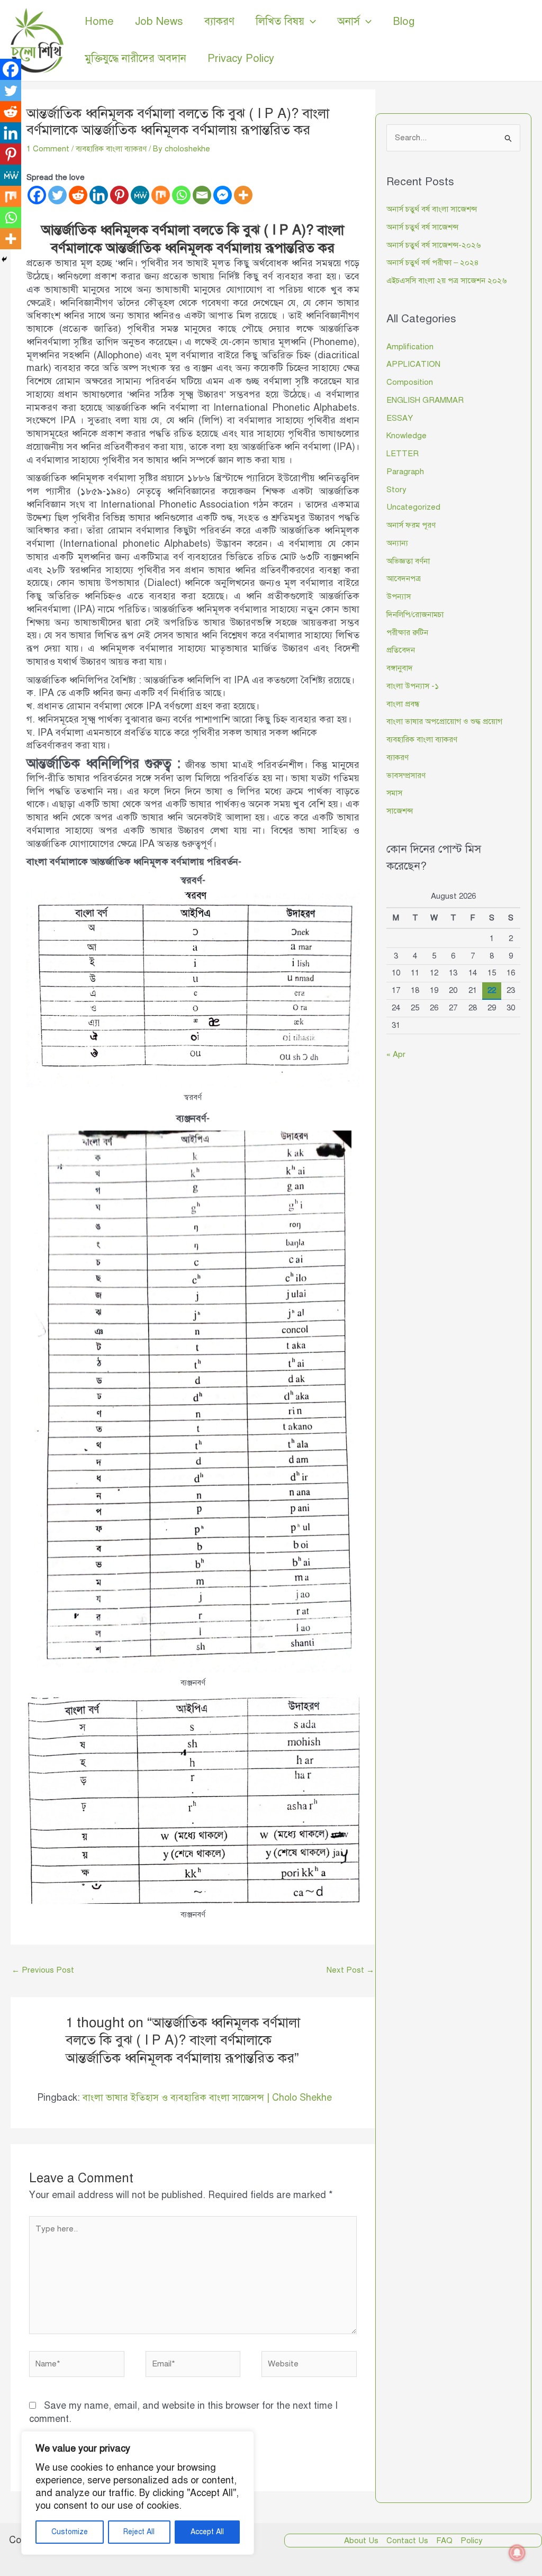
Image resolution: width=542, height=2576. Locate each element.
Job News (159, 21)
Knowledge (406, 436)
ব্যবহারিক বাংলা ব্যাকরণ (111, 149)
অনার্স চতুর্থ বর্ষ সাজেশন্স (422, 227)
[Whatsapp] (181, 195)
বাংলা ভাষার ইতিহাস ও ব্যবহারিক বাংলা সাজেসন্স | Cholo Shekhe (207, 2098)
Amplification (410, 347)
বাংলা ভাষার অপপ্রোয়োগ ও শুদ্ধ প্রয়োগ (444, 721)
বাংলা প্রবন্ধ (403, 704)
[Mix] (161, 195)
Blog (404, 21)
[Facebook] (37, 195)
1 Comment (48, 149)
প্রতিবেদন (401, 650)
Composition (410, 382)
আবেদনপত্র (404, 579)
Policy (472, 2541)
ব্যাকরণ (219, 21)
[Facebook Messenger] (223, 195)
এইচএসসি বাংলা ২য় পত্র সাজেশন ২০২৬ (446, 281)
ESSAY (400, 418)
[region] (138, 2493)
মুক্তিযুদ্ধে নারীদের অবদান (135, 58)
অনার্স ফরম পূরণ (411, 525)
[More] (243, 195)
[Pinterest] (119, 195)
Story (396, 490)
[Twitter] (57, 195)
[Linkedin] (99, 195)
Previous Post (43, 1970)
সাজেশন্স (400, 811)
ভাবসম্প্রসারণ (406, 775)
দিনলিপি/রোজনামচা (415, 614)
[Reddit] (78, 195)
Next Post (350, 1970)
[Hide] (4, 259)
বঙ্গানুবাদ (400, 668)
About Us (361, 2541)
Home (99, 21)
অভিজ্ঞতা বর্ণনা (408, 561)
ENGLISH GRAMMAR (425, 400)
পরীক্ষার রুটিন (407, 632)
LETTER (403, 454)
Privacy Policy (241, 58)
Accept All (207, 2532)
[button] (310, 22)
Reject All (139, 2532)
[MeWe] (140, 195)
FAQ (444, 2541)
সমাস (394, 793)
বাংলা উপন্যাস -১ (413, 686)
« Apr (396, 1054)
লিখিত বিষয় (280, 21)
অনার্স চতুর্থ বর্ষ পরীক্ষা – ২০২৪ (433, 263)
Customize (70, 2532)
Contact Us (407, 2541)
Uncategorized (413, 507)
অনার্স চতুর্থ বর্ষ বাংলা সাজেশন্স (432, 209)
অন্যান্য (397, 543)
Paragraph (405, 472)
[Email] (202, 195)
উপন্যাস (399, 596)
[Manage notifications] (517, 2553)
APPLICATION (413, 364)
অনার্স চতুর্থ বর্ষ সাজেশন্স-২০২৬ (433, 245)
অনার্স (349, 21)
